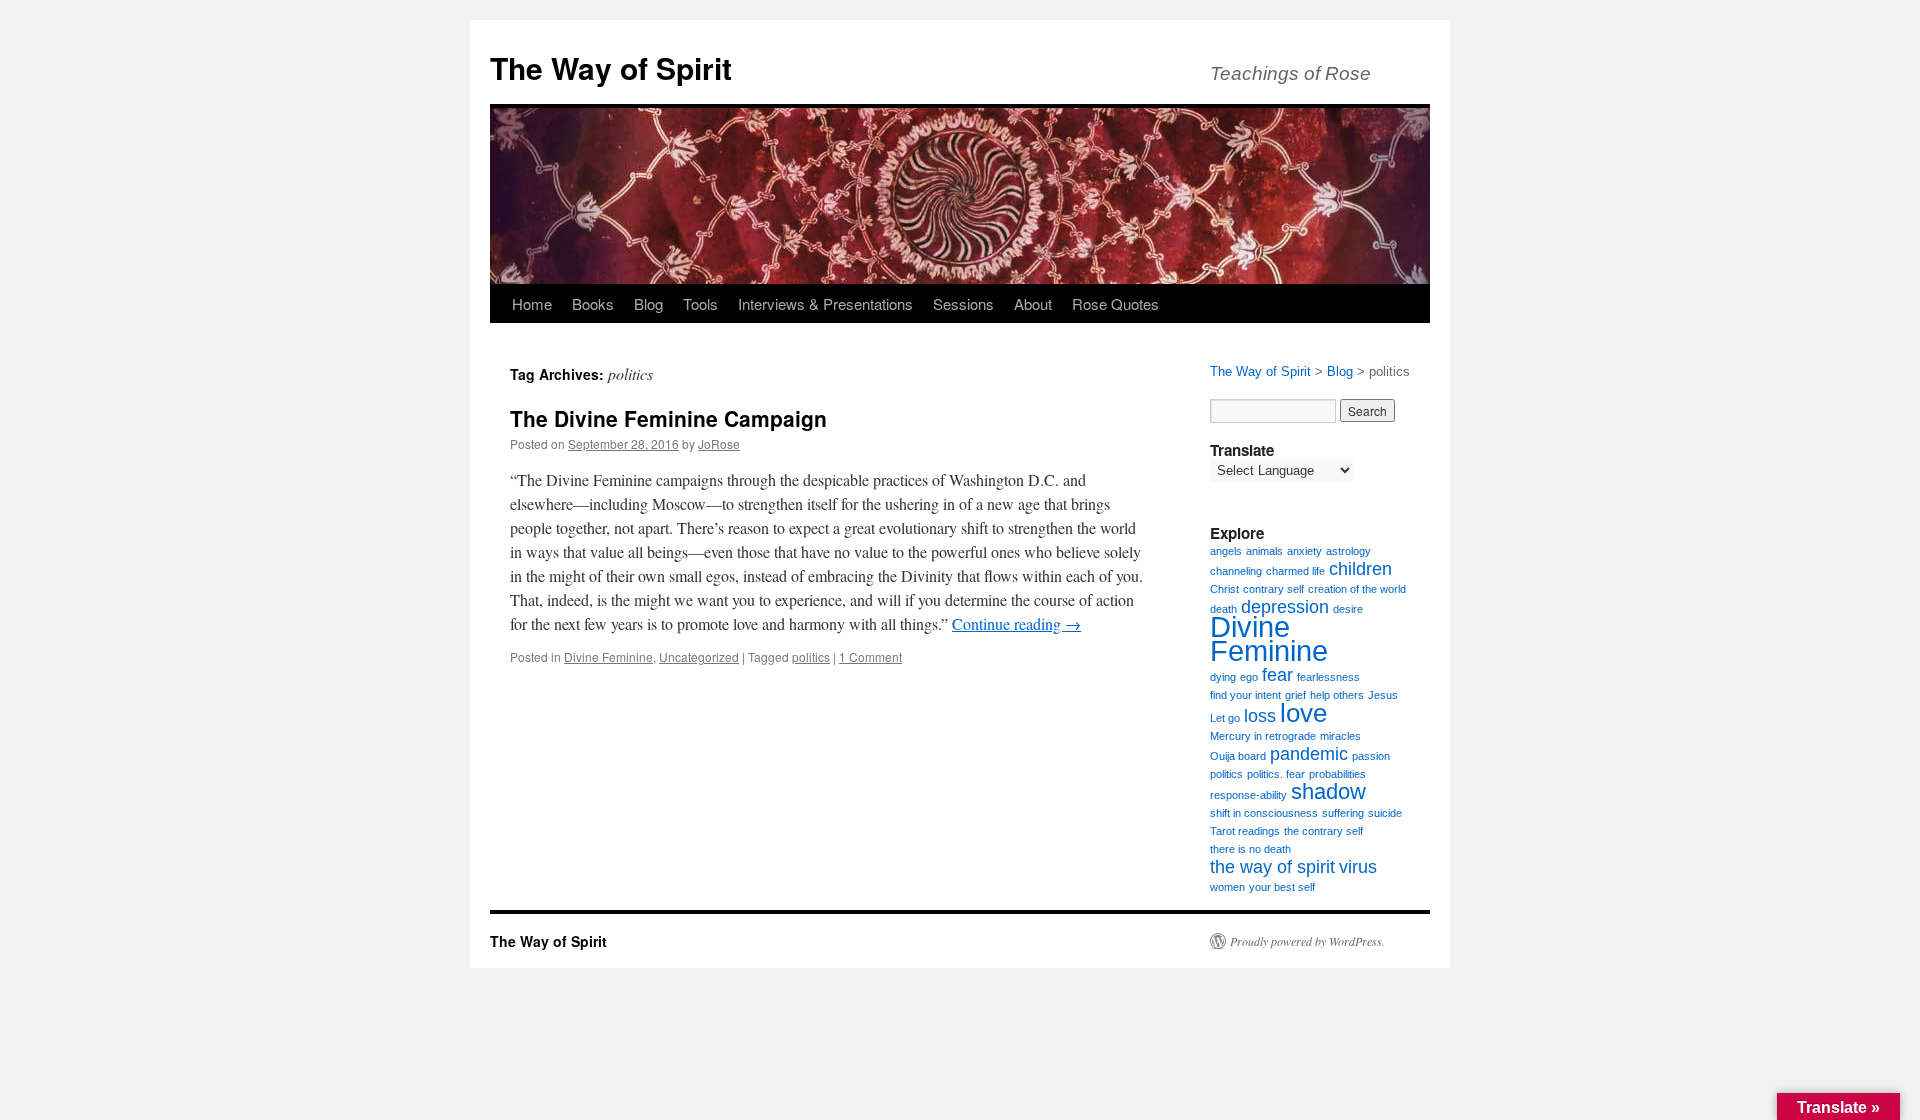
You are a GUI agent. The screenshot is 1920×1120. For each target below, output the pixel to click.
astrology (1348, 551)
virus (1358, 867)
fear (1277, 675)
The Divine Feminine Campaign (668, 418)
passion (1371, 756)
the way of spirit (1272, 867)
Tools (700, 303)
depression (1285, 607)
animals (1264, 551)
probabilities (1337, 774)
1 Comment (870, 656)
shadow (1328, 791)
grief (1295, 695)
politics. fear (1276, 774)
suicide (1385, 813)
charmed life (1295, 571)
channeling (1236, 571)
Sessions (963, 303)
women (1227, 887)
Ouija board (1238, 756)
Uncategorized (699, 656)
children (1360, 569)
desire (1348, 609)
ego (1249, 677)
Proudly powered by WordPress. (1307, 941)
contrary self (1273, 589)
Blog (648, 303)
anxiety (1304, 551)
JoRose (719, 443)
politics (811, 656)
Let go (1225, 718)
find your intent (1245, 695)
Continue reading (1016, 623)
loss (1260, 716)
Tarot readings (1245, 831)
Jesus (1383, 695)
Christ (1224, 589)
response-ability (1248, 795)
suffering (1343, 813)
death (1223, 609)
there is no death (1250, 849)
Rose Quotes (1115, 303)
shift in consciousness (1264, 813)
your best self (1282, 887)
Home (532, 303)
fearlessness (1328, 677)
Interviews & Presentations (825, 303)
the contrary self (1323, 831)
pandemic (1309, 754)
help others (1337, 695)
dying (1223, 677)
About (1033, 303)
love (1303, 713)
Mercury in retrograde (1263, 736)
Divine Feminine (608, 656)
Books (593, 303)
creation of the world (1357, 589)
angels (1226, 551)
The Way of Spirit (611, 67)
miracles (1340, 736)
